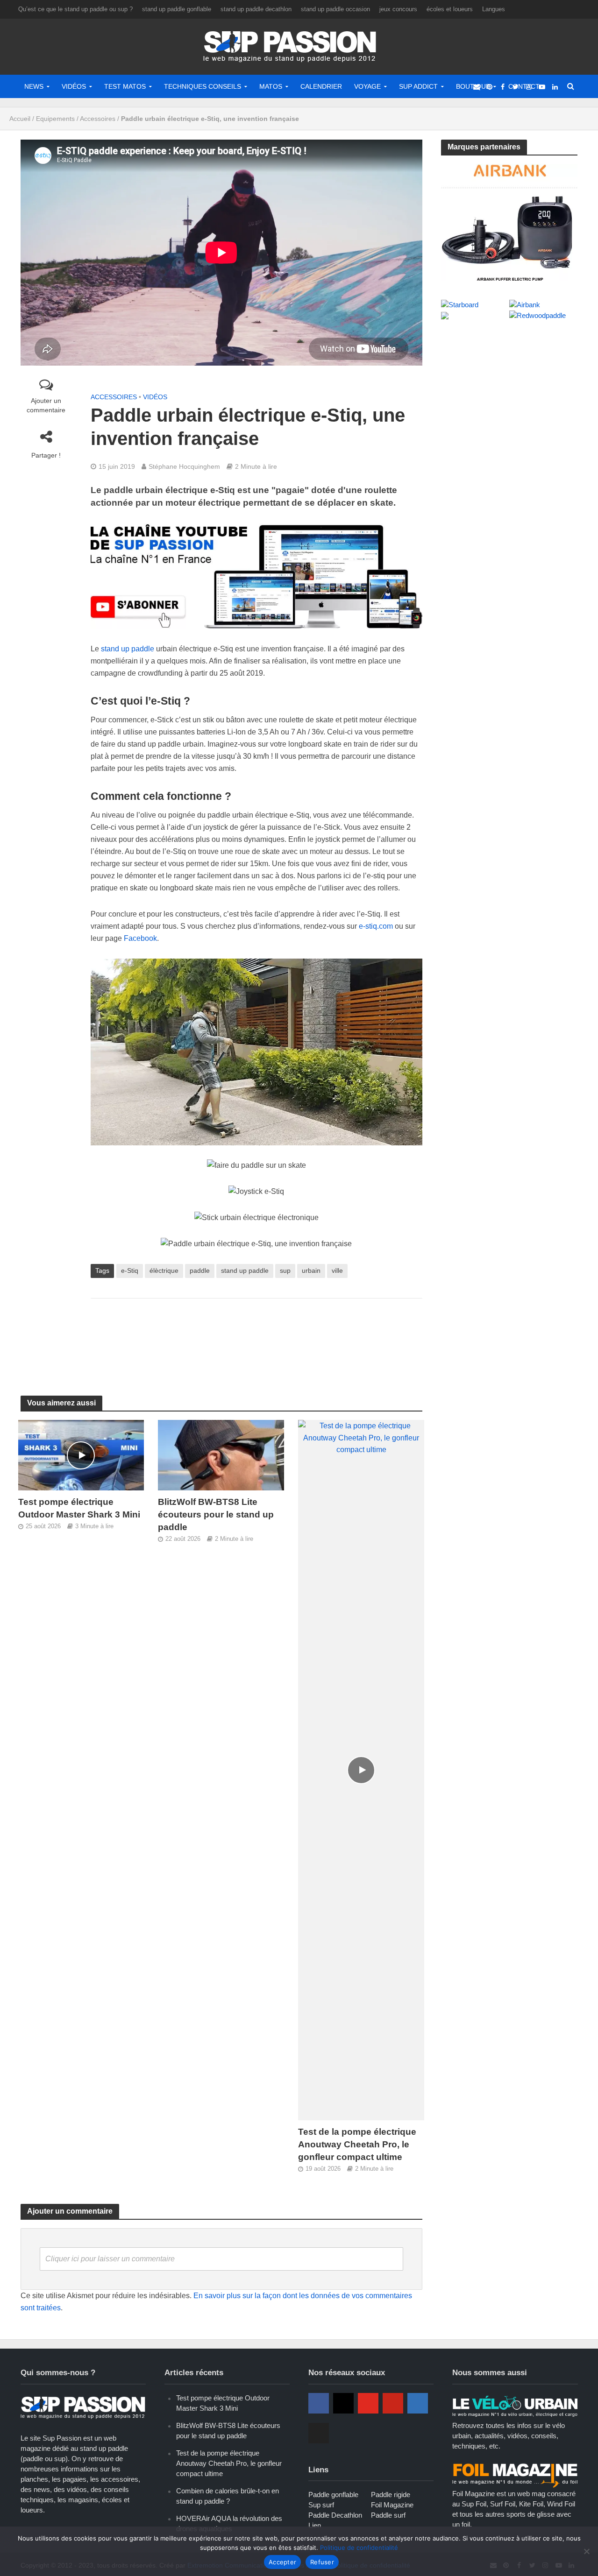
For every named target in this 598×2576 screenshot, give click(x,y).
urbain (311, 1270)
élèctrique (164, 1270)
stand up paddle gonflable (177, 9)
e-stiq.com (376, 926)
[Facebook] (319, 2403)
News (34, 86)
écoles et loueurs (450, 9)
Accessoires (98, 119)
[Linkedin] (418, 2403)
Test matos (125, 86)
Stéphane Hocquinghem (184, 466)
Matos (271, 86)
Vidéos (74, 86)
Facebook (140, 938)
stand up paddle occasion (335, 9)
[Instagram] (343, 2403)
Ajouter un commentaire (46, 405)
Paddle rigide (391, 2495)
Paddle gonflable (333, 2495)
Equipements (55, 119)
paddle (200, 1270)
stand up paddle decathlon (256, 9)
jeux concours (398, 9)
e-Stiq (130, 1270)
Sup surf (321, 2505)
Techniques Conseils (203, 86)
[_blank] (477, 86)
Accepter (282, 2562)
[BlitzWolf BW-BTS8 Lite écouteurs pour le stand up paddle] (221, 1455)
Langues (494, 9)
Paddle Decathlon (335, 2515)
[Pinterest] (393, 2403)
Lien (315, 2525)
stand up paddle (128, 649)
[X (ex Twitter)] (319, 2433)
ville (337, 1270)
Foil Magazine (392, 2505)
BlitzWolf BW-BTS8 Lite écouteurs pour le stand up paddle (216, 1514)
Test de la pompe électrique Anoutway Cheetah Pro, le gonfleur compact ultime (357, 2144)
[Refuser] (586, 2551)
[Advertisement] (261, 1336)
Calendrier (321, 86)
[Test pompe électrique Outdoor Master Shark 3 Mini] (81, 1455)
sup (285, 1270)
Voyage (367, 86)
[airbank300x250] (509, 222)
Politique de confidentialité (359, 2548)
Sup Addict (418, 86)
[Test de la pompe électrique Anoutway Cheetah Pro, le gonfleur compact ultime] (361, 1770)
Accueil (20, 119)
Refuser (322, 2562)
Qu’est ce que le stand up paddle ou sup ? (75, 9)
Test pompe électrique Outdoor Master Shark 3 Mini (79, 1508)
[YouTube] (368, 2403)
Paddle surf (388, 2515)
